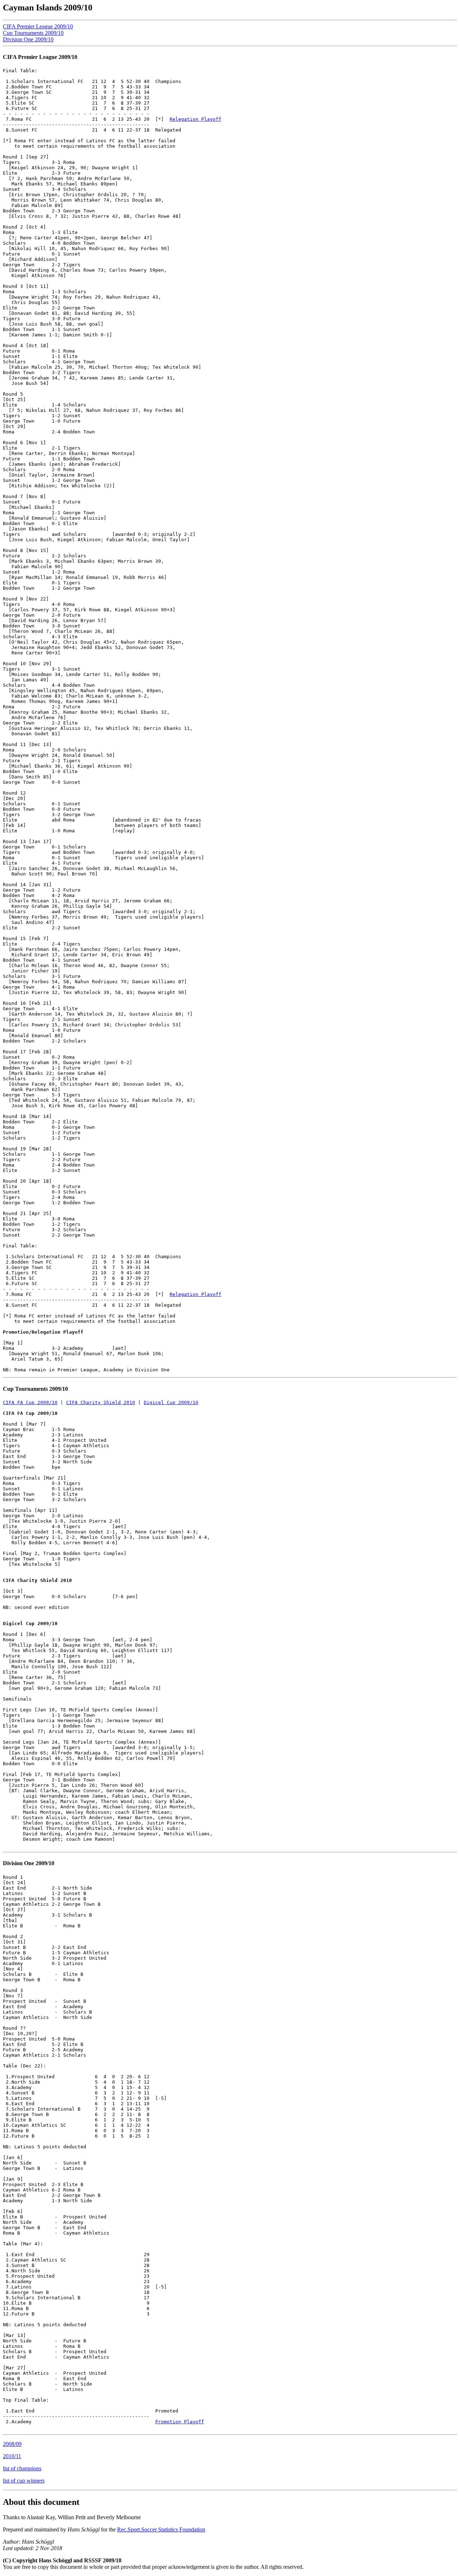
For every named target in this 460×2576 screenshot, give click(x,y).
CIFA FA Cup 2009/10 (30, 1402)
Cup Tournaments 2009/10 (33, 33)
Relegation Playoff (195, 119)
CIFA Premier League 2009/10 (38, 26)
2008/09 (12, 2444)
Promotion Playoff (180, 2422)
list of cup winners (24, 2481)
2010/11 (12, 2456)
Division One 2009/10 (28, 39)
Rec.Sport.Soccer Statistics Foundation (161, 2529)
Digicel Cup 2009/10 (171, 1402)
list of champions (22, 2468)
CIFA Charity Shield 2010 (101, 1402)
